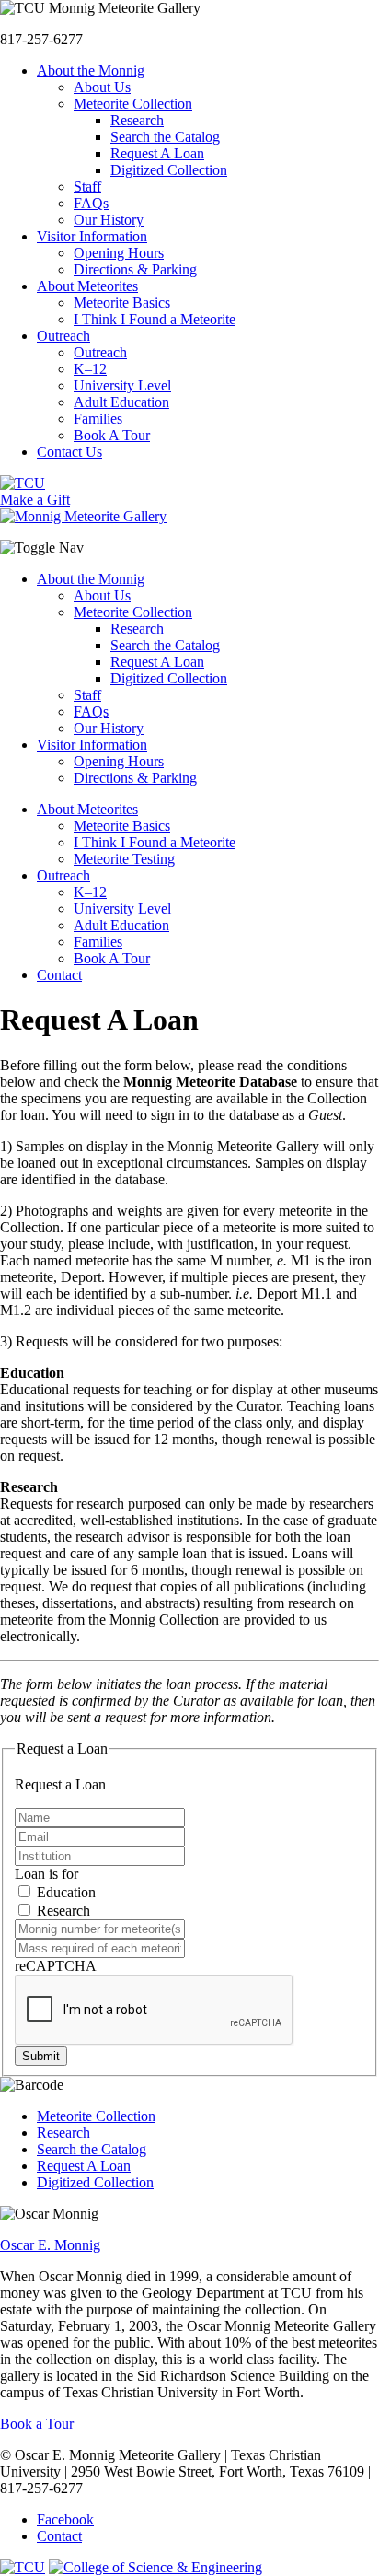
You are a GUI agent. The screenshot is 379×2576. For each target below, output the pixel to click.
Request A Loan (157, 662)
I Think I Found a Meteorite (155, 842)
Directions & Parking (135, 778)
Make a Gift (35, 500)
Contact (59, 975)
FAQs (91, 711)
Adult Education (121, 925)
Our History (109, 728)
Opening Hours (119, 761)
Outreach (63, 875)
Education (64, 1892)
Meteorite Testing (124, 859)
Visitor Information (92, 745)
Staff (87, 695)
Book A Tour (112, 958)
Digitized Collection (169, 678)
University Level (122, 909)
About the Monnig (91, 579)
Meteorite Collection (133, 612)
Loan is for (46, 1874)
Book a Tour (37, 2424)
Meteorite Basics (122, 826)
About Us (102, 595)
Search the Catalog (165, 645)
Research (137, 629)
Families (98, 942)
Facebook (65, 2519)
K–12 (90, 892)
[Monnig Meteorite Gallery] (83, 516)
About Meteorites (87, 809)
